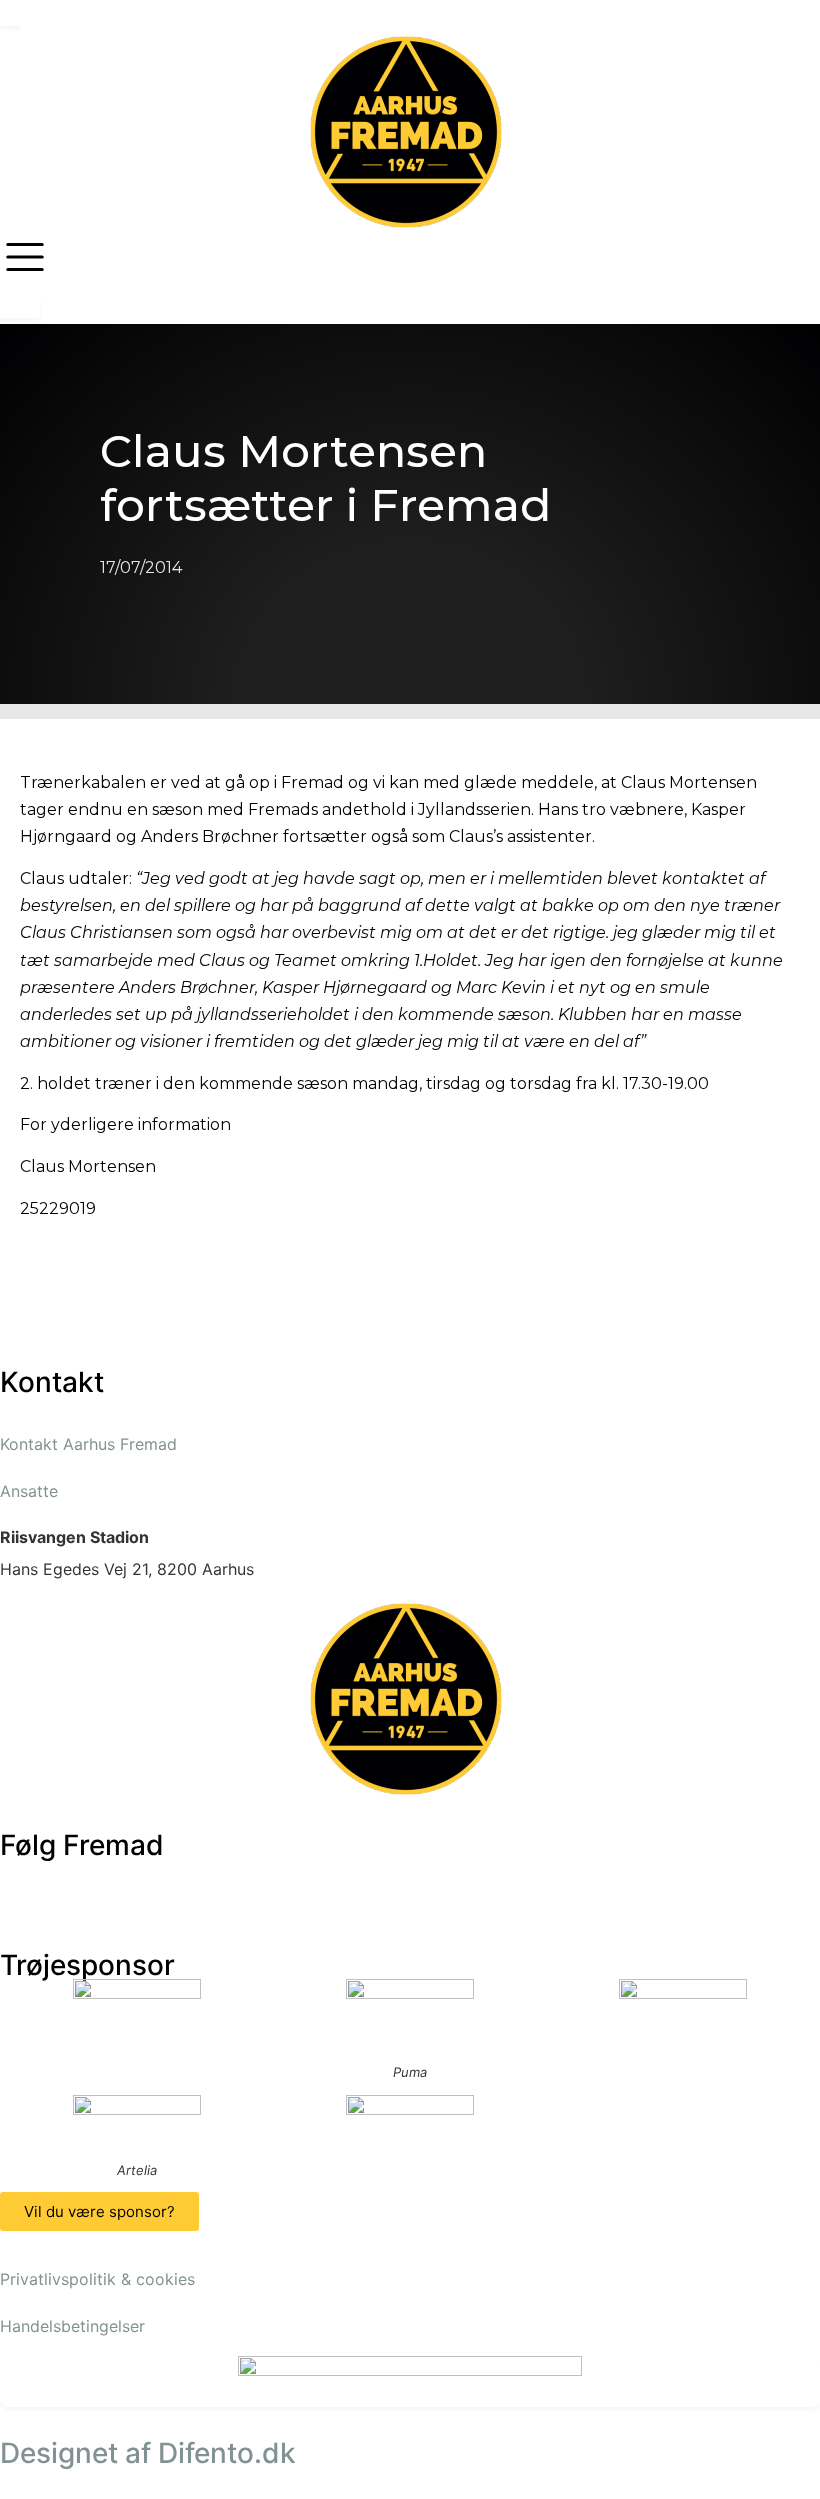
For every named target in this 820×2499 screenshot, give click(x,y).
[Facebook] (25, 1884)
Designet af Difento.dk (148, 2453)
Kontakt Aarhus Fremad (88, 1444)
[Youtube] (135, 1884)
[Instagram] (190, 1884)
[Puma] (409, 2015)
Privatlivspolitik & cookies (97, 2279)
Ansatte (29, 1491)
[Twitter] (80, 1884)
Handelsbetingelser (72, 2326)
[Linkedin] (245, 1884)
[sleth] (136, 2006)
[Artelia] (136, 2122)
